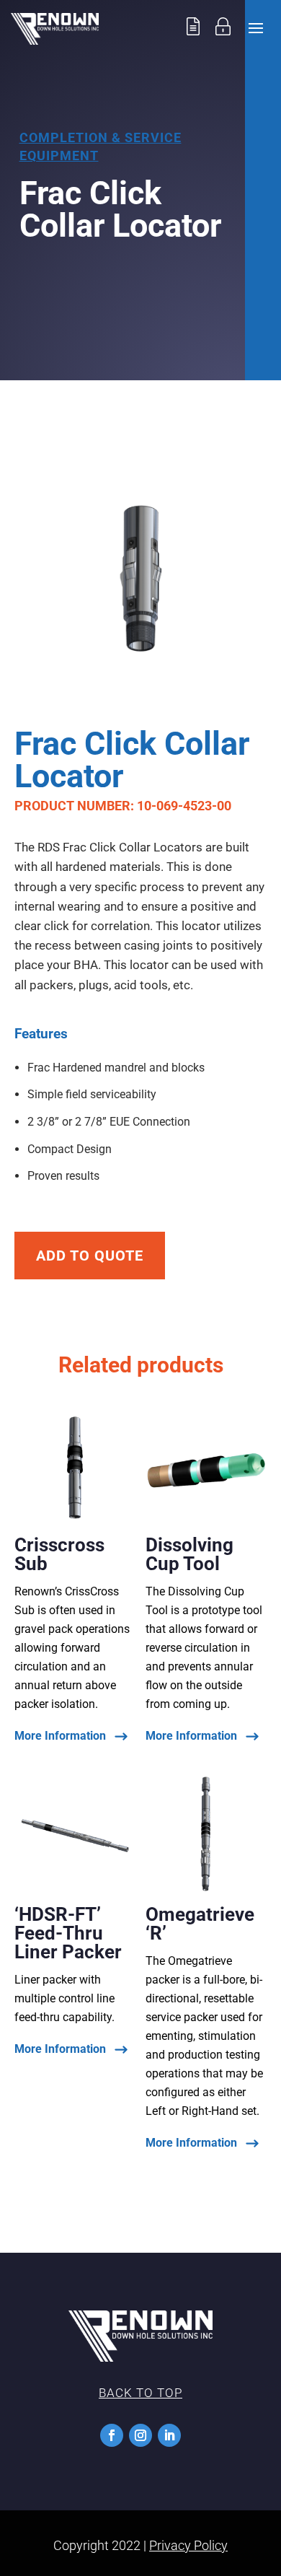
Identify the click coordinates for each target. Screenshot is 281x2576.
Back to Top (140, 2393)
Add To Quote (90, 1256)
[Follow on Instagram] (140, 2435)
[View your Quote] (193, 41)
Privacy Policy (188, 2545)
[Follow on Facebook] (112, 2435)
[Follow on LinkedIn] (169, 2435)
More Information (60, 1736)
